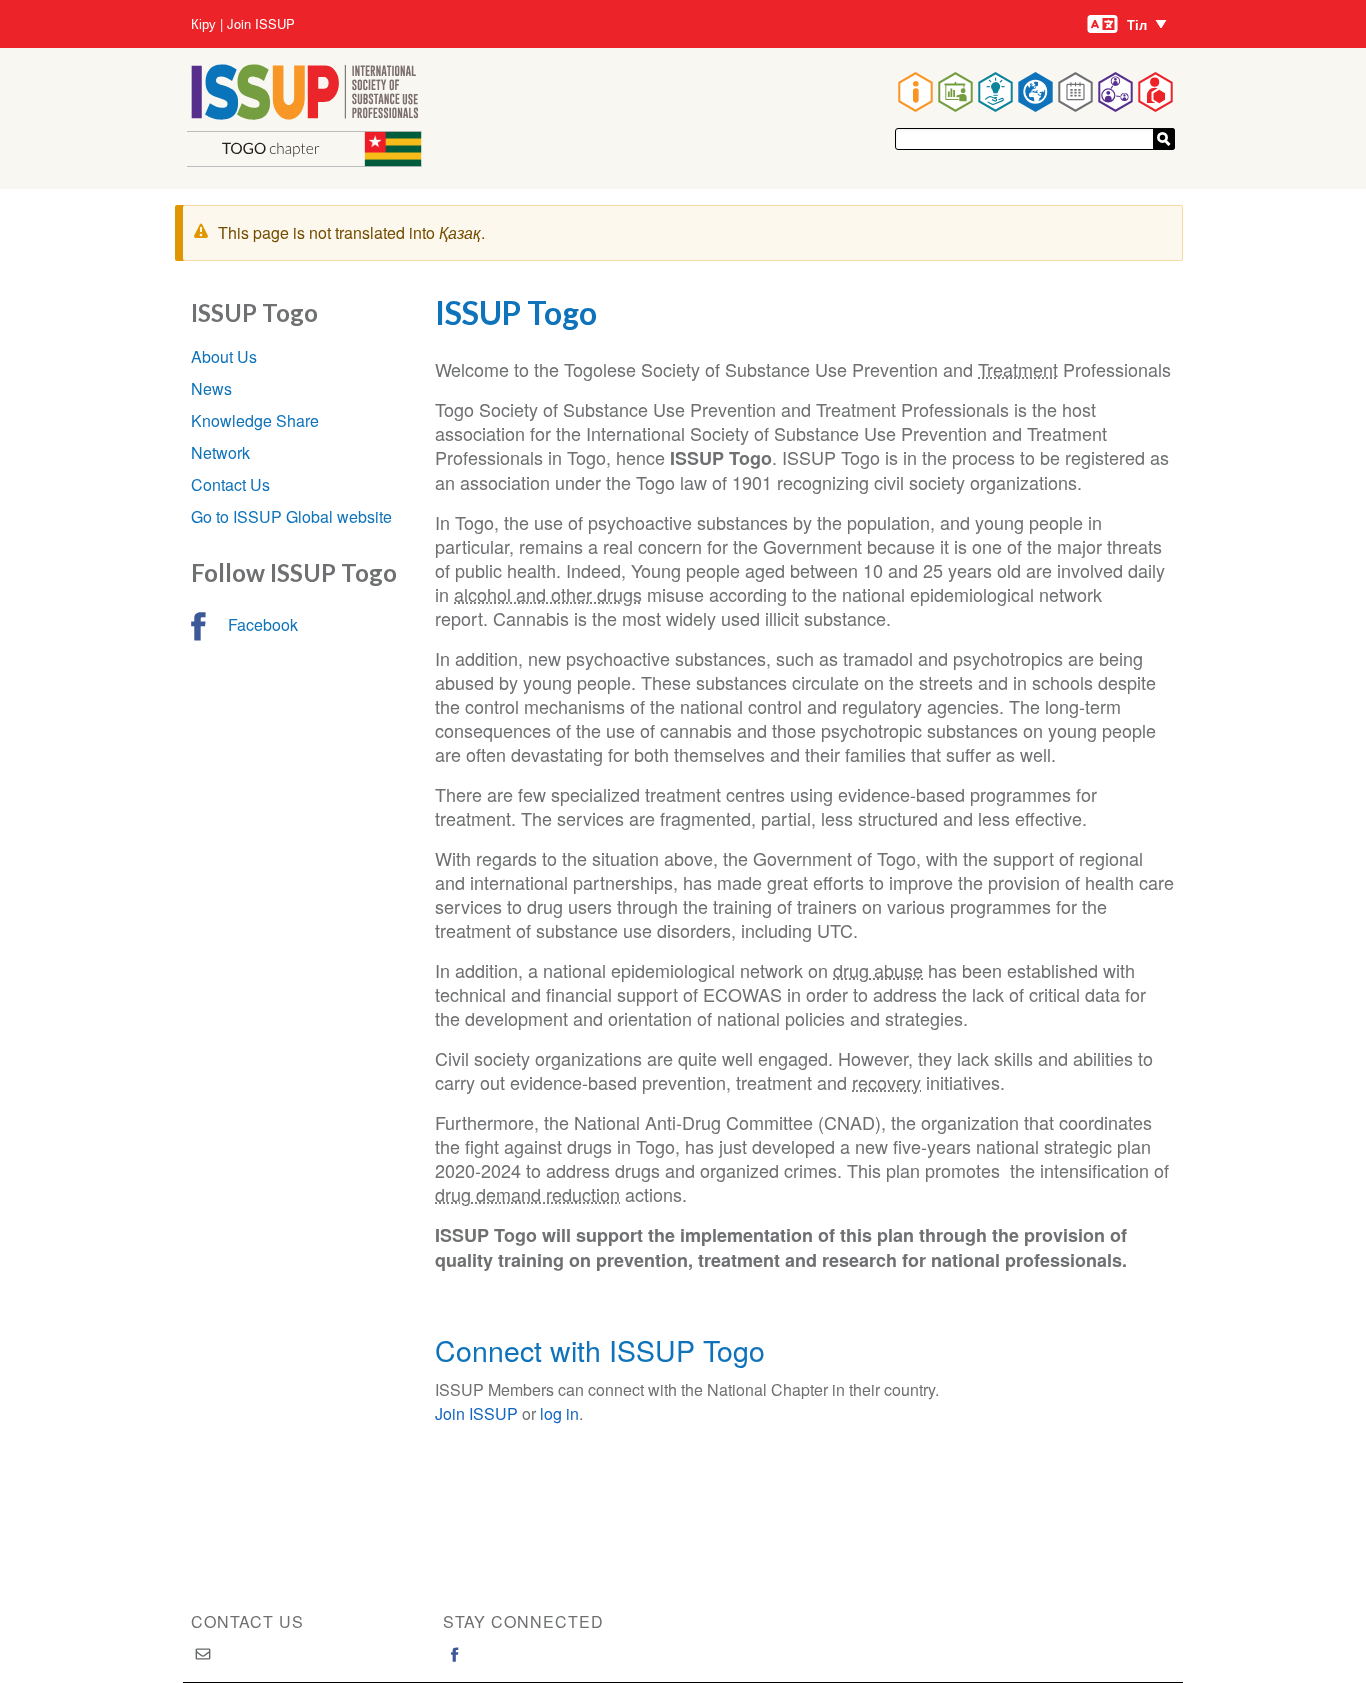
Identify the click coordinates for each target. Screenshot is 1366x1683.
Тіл (1137, 24)
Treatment (1018, 369)
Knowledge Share (255, 420)
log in (559, 1413)
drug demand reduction (527, 1194)
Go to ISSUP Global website (291, 516)
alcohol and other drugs (548, 594)
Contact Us (230, 484)
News (211, 388)
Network (220, 452)
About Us (224, 356)
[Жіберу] (1164, 139)
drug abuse (878, 970)
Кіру (203, 24)
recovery (886, 1082)
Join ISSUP (261, 24)
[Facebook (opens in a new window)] (455, 1654)
